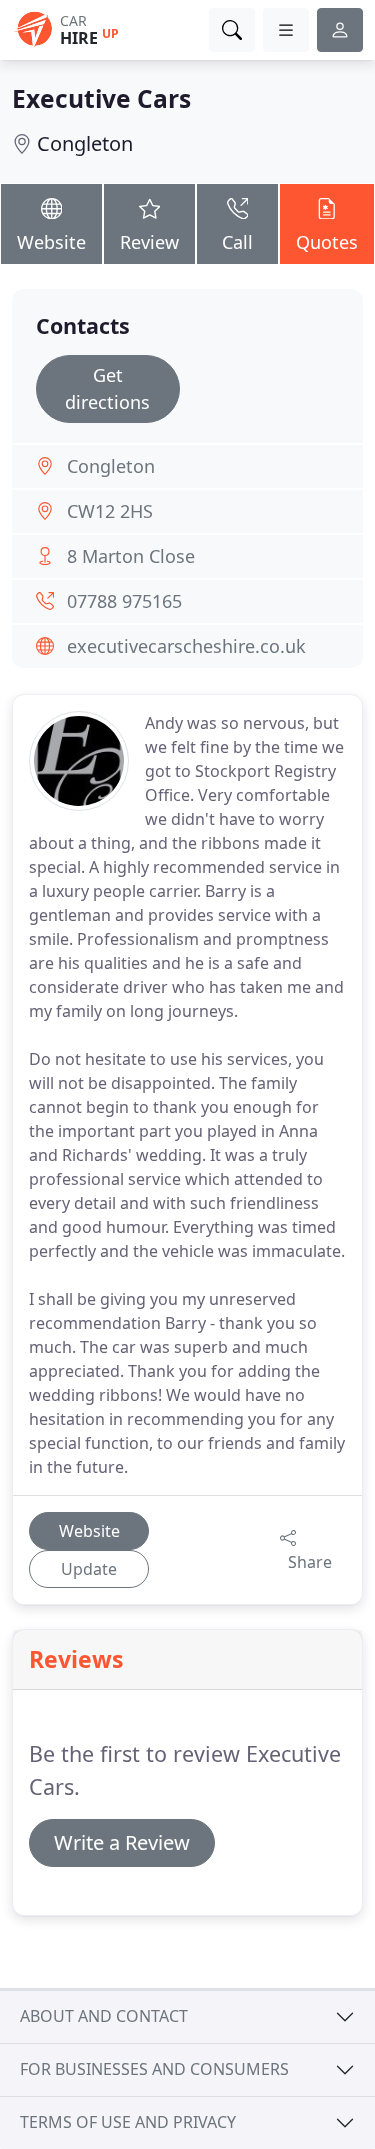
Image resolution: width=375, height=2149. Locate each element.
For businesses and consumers (154, 2069)
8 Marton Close (131, 556)
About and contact (104, 2016)
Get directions (107, 388)
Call (237, 242)
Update (89, 1569)
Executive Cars (101, 98)
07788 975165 (124, 601)
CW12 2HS (110, 511)
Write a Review (122, 1842)
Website (51, 242)
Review (149, 242)
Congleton (85, 143)
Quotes (327, 242)
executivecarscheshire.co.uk (186, 646)
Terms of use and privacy (128, 2122)
